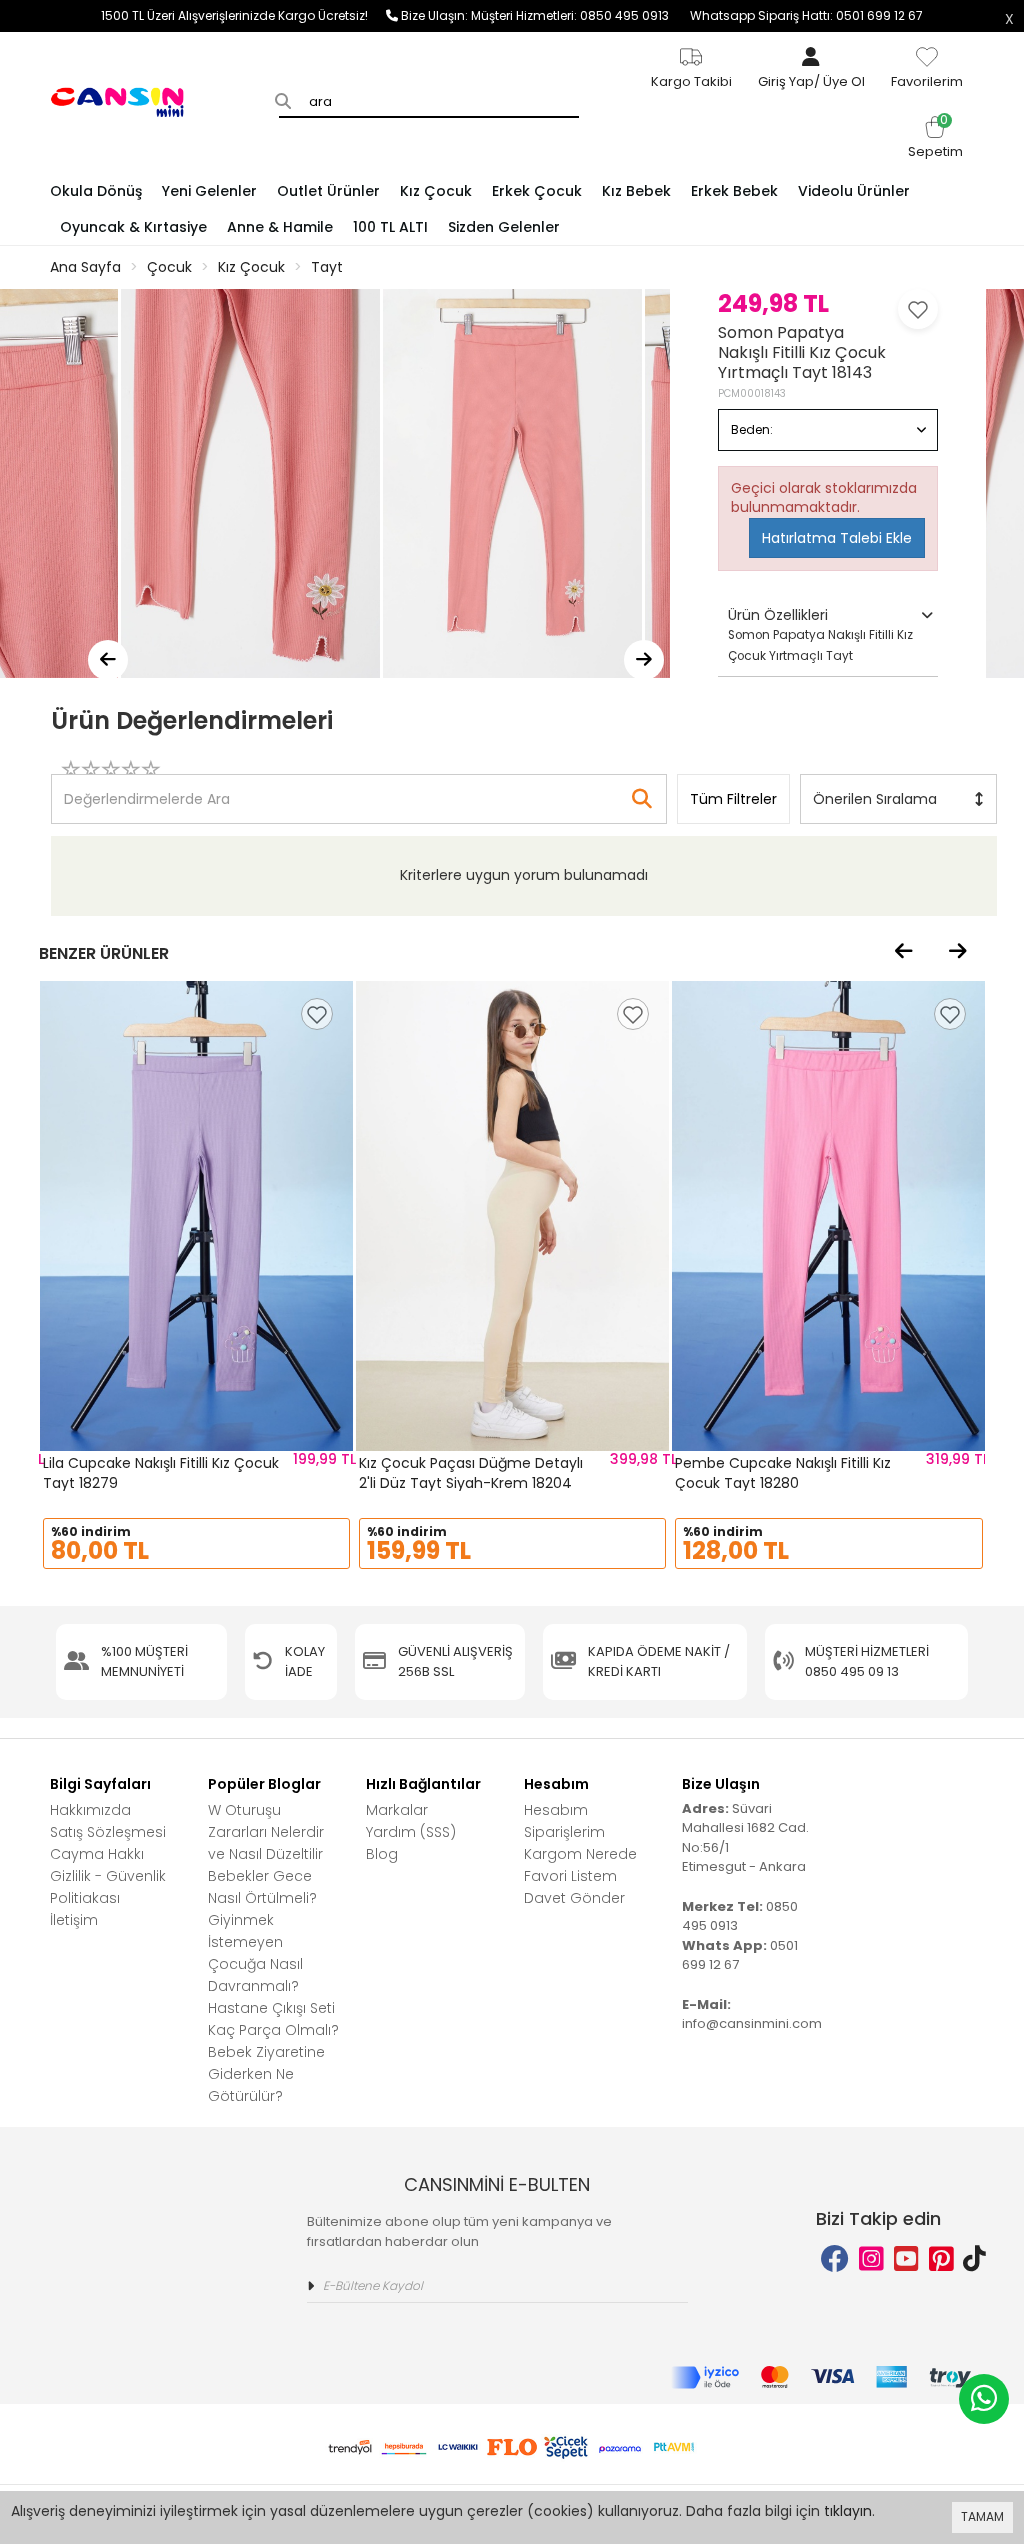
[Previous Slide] (108, 660)
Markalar (397, 1810)
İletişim (74, 1920)
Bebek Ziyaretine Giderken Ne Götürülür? (266, 2074)
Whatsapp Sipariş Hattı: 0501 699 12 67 (806, 15)
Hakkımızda (90, 1810)
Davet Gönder (574, 1898)
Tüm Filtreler (733, 799)
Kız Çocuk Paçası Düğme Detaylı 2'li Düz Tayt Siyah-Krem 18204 (471, 1473)
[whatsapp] (984, 2399)
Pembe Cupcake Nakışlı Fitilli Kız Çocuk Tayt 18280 (783, 1473)
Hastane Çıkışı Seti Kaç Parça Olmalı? (273, 2019)
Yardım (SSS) (411, 1832)
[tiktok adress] (974, 2259)
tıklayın (848, 2511)
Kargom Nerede (580, 1854)
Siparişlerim (564, 1832)
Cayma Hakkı (97, 1854)
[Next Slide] (644, 660)
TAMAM (982, 2516)
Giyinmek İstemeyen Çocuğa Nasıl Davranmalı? (255, 1953)
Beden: (752, 429)
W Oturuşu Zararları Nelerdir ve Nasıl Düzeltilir (266, 1832)
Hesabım (556, 1810)
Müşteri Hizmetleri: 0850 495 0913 (580, 15)
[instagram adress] (871, 2259)
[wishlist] (317, 1014)
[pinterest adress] (941, 2259)
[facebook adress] (835, 2259)
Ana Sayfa (85, 267)
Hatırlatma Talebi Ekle (837, 538)
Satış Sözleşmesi (108, 1832)
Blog (382, 1854)
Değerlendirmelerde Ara (146, 789)
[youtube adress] (906, 2259)
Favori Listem (570, 1876)
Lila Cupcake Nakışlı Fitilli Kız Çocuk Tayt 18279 (161, 1473)
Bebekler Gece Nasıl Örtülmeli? (262, 1887)
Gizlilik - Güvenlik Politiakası (108, 1887)
